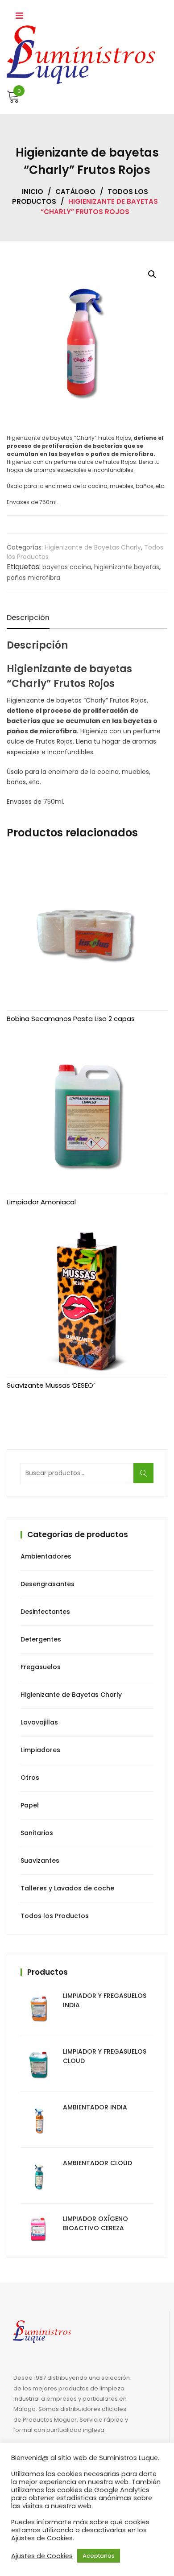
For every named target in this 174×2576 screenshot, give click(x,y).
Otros (30, 1778)
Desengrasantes (48, 1584)
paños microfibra (33, 578)
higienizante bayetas (127, 567)
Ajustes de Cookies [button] (42, 2556)
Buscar (146, 1478)
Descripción (28, 618)
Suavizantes (40, 1861)
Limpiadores (40, 1750)
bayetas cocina (67, 567)
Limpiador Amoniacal (41, 1202)
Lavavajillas (39, 1722)
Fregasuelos (41, 1667)
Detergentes (41, 1639)
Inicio (33, 192)
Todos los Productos (55, 1916)
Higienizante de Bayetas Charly (93, 547)
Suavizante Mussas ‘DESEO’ (51, 1385)
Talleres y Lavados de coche (67, 1888)
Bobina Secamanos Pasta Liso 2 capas (71, 1019)
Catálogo (75, 192)
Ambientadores (46, 1556)
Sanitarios (37, 1833)
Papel (30, 1805)
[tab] (28, 618)
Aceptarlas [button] (99, 2556)
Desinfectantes (45, 1612)
